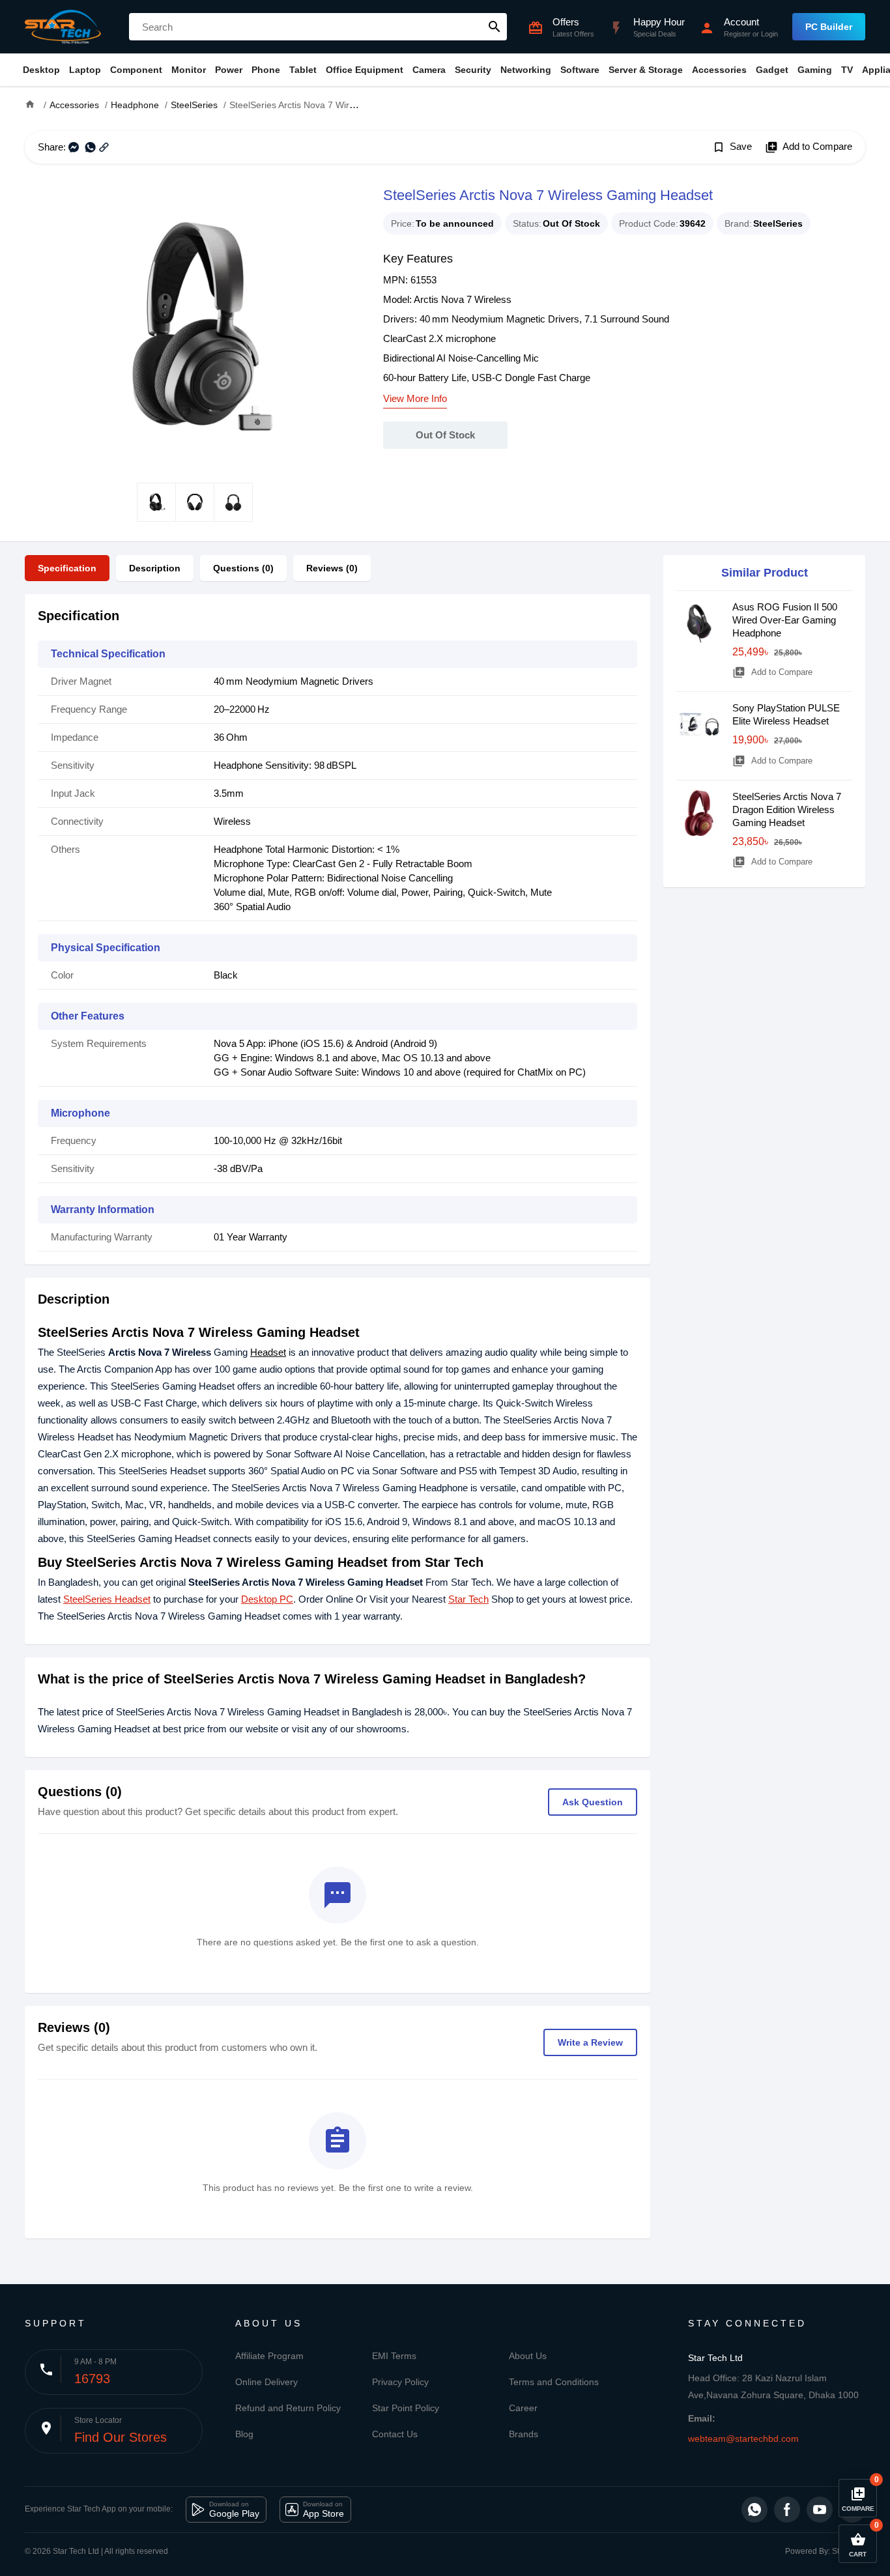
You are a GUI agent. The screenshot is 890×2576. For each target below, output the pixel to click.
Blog (244, 2434)
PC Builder (829, 27)
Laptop (85, 70)
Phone (266, 70)
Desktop (41, 70)
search (495, 27)
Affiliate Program (269, 2356)
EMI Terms (394, 2356)
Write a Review (590, 2042)
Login (769, 34)
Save (732, 147)
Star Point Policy (406, 2408)
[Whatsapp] (754, 2510)
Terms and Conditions (554, 2382)
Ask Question (593, 1802)
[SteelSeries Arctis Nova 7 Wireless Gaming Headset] (194, 323)
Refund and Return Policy (288, 2408)
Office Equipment (365, 70)
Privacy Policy (400, 2382)
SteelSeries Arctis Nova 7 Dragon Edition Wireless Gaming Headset (787, 809)
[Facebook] (787, 2510)
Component (136, 70)
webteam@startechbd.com (743, 2439)
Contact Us (395, 2434)
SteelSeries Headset (107, 1599)
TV (847, 70)
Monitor (189, 70)
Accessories (719, 70)
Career (523, 2408)
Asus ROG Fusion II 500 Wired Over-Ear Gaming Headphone (785, 620)
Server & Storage (646, 70)
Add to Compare (809, 147)
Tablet (303, 70)
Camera (429, 70)
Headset (268, 1352)
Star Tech (468, 1599)
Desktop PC (267, 1599)
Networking (526, 70)
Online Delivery (266, 2382)
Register (737, 34)
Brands (524, 2434)
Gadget (772, 70)
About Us (528, 2356)
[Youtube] (820, 2510)
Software (580, 70)
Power (229, 70)
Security (473, 70)
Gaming (815, 70)
